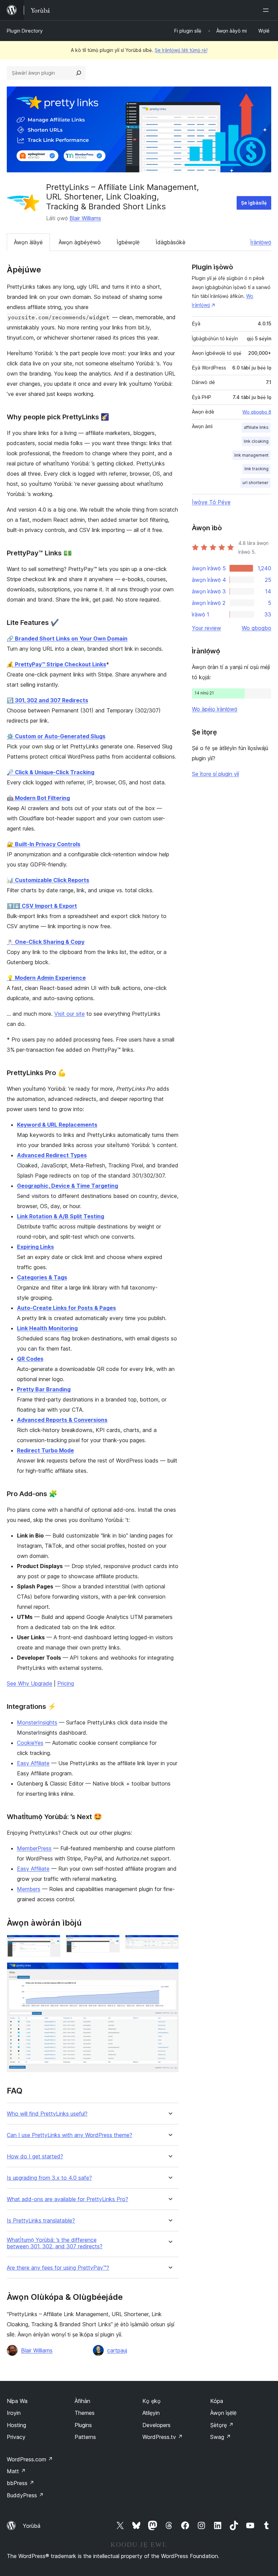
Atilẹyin (151, 2413)
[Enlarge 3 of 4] (170, 1944)
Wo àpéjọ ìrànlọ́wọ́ (215, 709)
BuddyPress (25, 2495)
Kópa (217, 2401)
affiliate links (256, 427)
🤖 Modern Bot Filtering (38, 798)
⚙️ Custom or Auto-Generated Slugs (56, 736)
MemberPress (34, 1848)
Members (29, 1889)
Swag (221, 2437)
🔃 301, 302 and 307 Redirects (47, 700)
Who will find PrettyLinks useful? (47, 2114)
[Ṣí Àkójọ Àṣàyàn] (267, 10)
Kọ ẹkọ (152, 2401)
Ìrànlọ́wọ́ (261, 242)
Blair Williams (85, 218)
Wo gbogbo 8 (257, 412)
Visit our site (69, 1014)
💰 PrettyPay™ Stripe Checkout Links (56, 664)
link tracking (256, 469)
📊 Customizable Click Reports (48, 880)
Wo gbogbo (256, 628)
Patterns (85, 2437)
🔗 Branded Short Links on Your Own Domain (67, 638)
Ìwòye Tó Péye (211, 502)
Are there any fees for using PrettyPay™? (58, 2268)
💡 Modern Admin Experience (46, 978)
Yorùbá (32, 2526)
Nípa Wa (17, 2401)
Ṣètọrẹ (222, 2425)
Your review (206, 628)
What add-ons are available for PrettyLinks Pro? (67, 2199)
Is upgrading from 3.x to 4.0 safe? (49, 2178)
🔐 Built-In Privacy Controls (44, 844)
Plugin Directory (25, 31)
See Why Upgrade (29, 1683)
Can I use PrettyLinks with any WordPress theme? (69, 2135)
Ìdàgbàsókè (171, 242)
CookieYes (30, 1743)
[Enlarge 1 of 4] (51, 1944)
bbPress (21, 2483)
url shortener (255, 483)
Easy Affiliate (33, 1763)
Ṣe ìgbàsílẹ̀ (254, 203)
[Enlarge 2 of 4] (111, 1944)
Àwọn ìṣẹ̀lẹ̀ (223, 2413)
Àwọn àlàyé (28, 242)
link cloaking (256, 441)
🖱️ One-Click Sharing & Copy (46, 942)
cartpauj (117, 2350)
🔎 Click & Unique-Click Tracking (51, 772)
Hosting (16, 2425)
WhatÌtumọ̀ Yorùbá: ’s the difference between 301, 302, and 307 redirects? (55, 2243)
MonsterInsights (37, 1722)
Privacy (16, 2437)
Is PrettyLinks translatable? (41, 2221)
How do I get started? (35, 2157)
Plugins (83, 2425)
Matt (16, 2471)
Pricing (66, 1683)
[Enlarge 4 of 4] (170, 1971)
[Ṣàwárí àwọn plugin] (79, 73)
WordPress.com (30, 2459)
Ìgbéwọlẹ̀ (128, 242)
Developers (156, 2425)
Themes (85, 2413)
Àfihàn (82, 2401)
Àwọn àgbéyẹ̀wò (80, 242)
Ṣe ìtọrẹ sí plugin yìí (215, 774)
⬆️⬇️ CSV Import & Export (42, 906)
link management (251, 455)
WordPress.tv (163, 2437)
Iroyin (14, 2413)
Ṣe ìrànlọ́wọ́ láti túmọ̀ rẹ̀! (181, 50)
